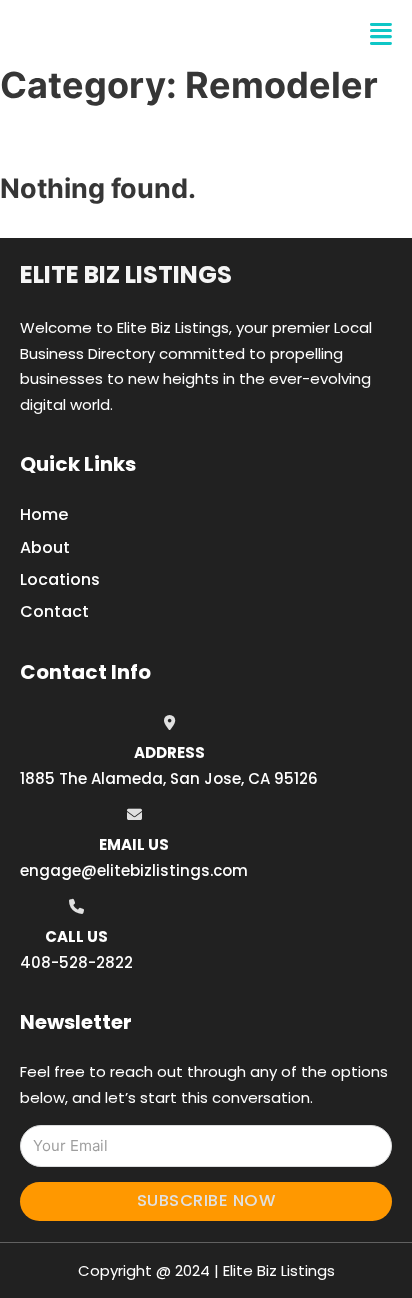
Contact (54, 611)
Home (44, 514)
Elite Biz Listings (126, 274)
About (45, 547)
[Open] (381, 34)
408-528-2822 (76, 962)
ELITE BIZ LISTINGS (139, 34)
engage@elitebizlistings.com (134, 870)
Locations (60, 579)
